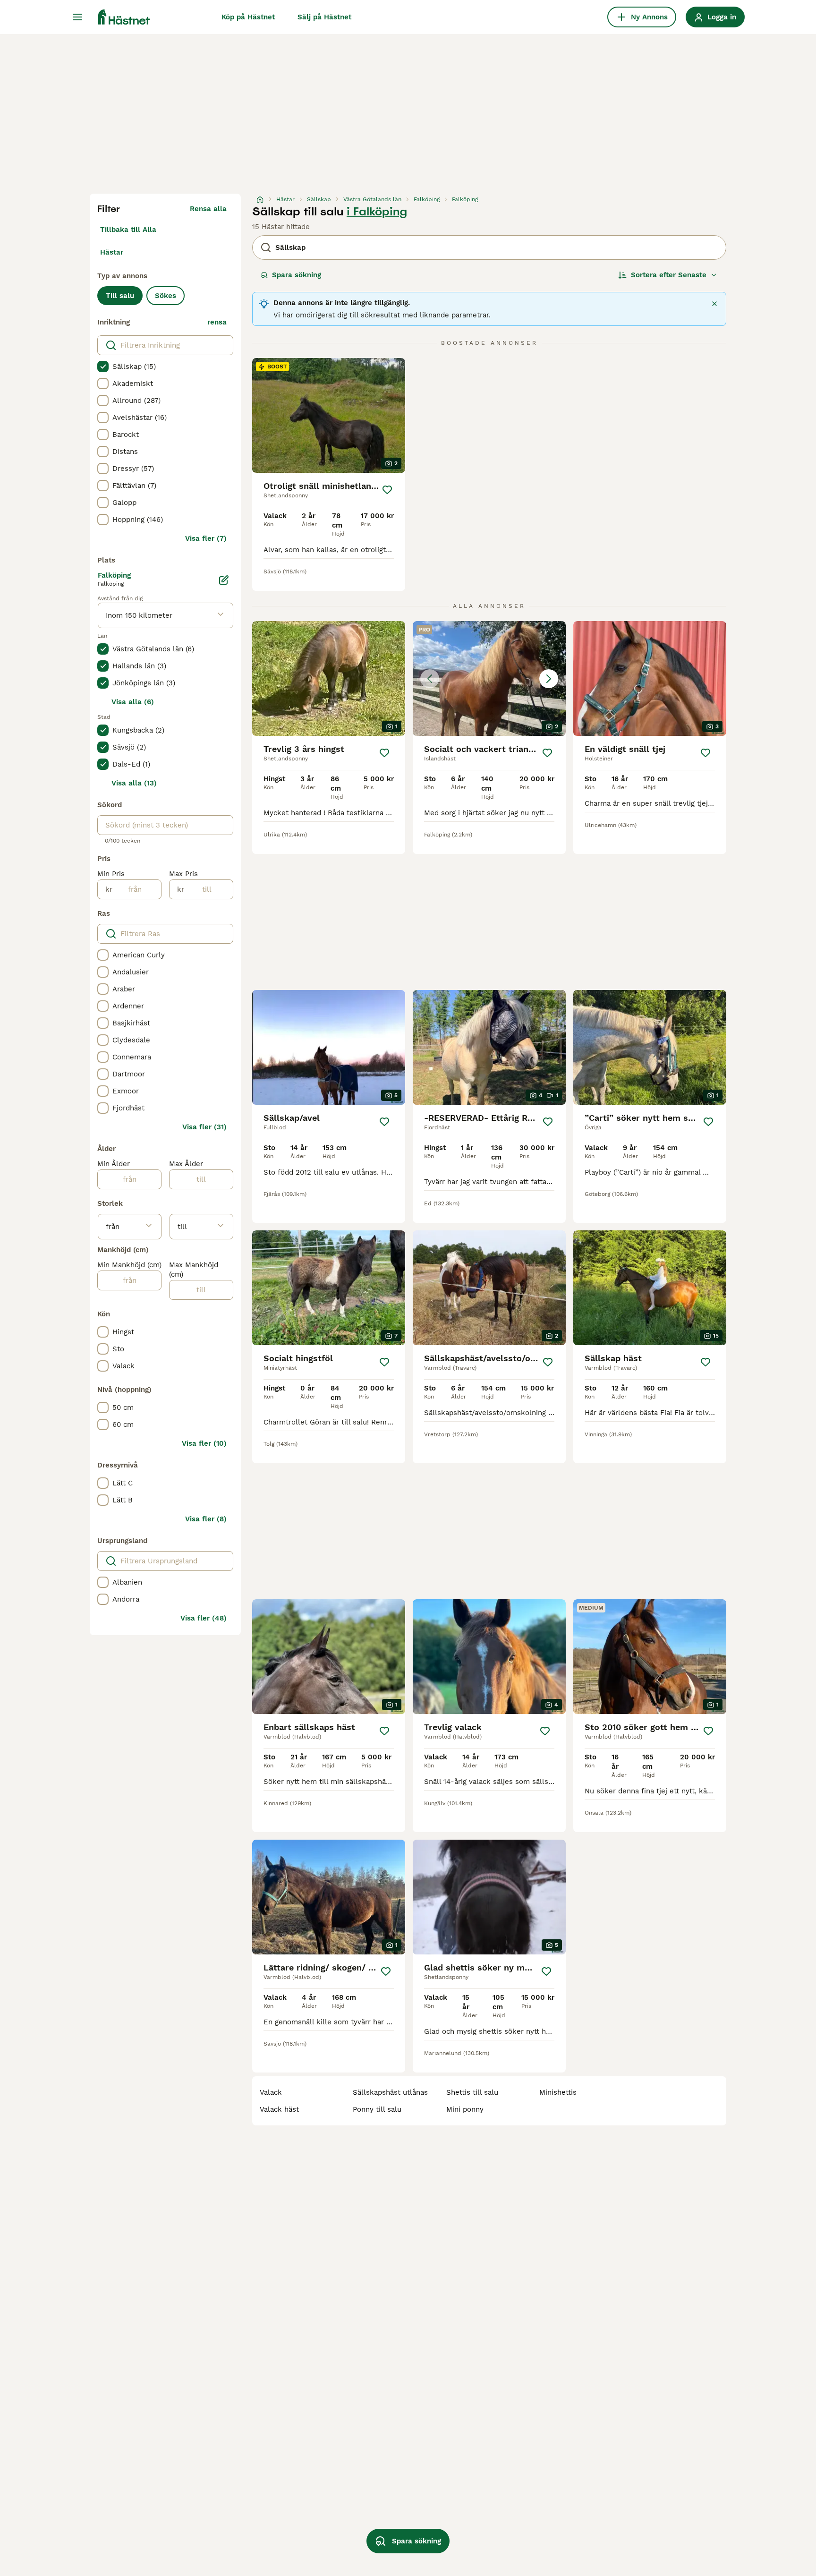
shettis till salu (472, 2092)
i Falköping (377, 212)
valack (271, 2092)
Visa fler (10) (204, 1443)
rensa (217, 322)
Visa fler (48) (204, 1618)
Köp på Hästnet (248, 17)
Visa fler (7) (206, 538)
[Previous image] (430, 679)
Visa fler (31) (204, 1127)
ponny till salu (377, 2109)
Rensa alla (208, 209)
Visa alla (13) (134, 783)
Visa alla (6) (133, 702)
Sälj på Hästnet (324, 17)
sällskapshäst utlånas (390, 2092)
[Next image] (549, 679)
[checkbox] (103, 367)
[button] (489, 678)
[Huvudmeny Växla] (77, 17)
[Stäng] (714, 304)
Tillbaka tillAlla (128, 230)
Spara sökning (297, 275)
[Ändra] (224, 580)
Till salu (120, 296)
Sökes (166, 296)
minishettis (558, 2092)
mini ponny (465, 2109)
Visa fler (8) (206, 1519)
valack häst (279, 2109)
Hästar (112, 252)
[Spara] (387, 490)
